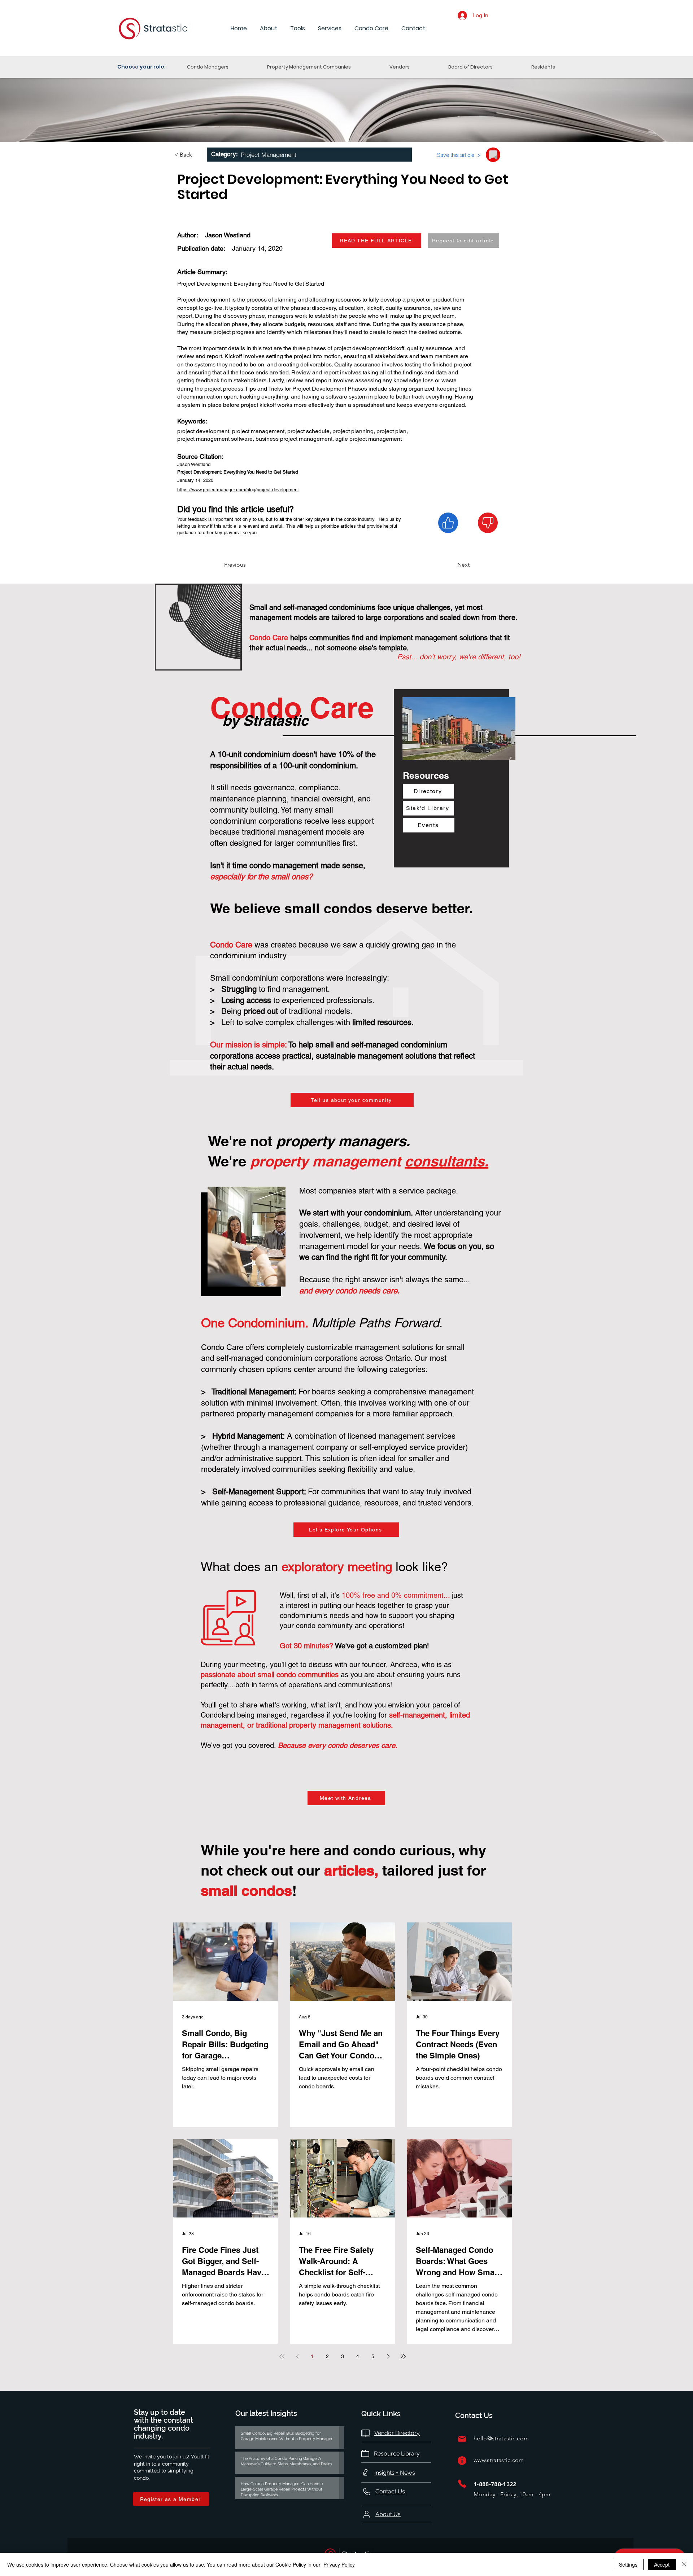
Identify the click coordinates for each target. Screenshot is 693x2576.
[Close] (684, 2564)
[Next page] (388, 2356)
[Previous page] (297, 2356)
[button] (269, 29)
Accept (662, 2564)
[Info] (462, 2460)
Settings (628, 2564)
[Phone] (462, 2483)
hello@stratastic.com (501, 2438)
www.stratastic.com (499, 2460)
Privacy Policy (339, 2564)
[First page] (282, 2356)
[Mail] (462, 2439)
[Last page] (403, 2356)
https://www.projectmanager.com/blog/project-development (238, 490)
